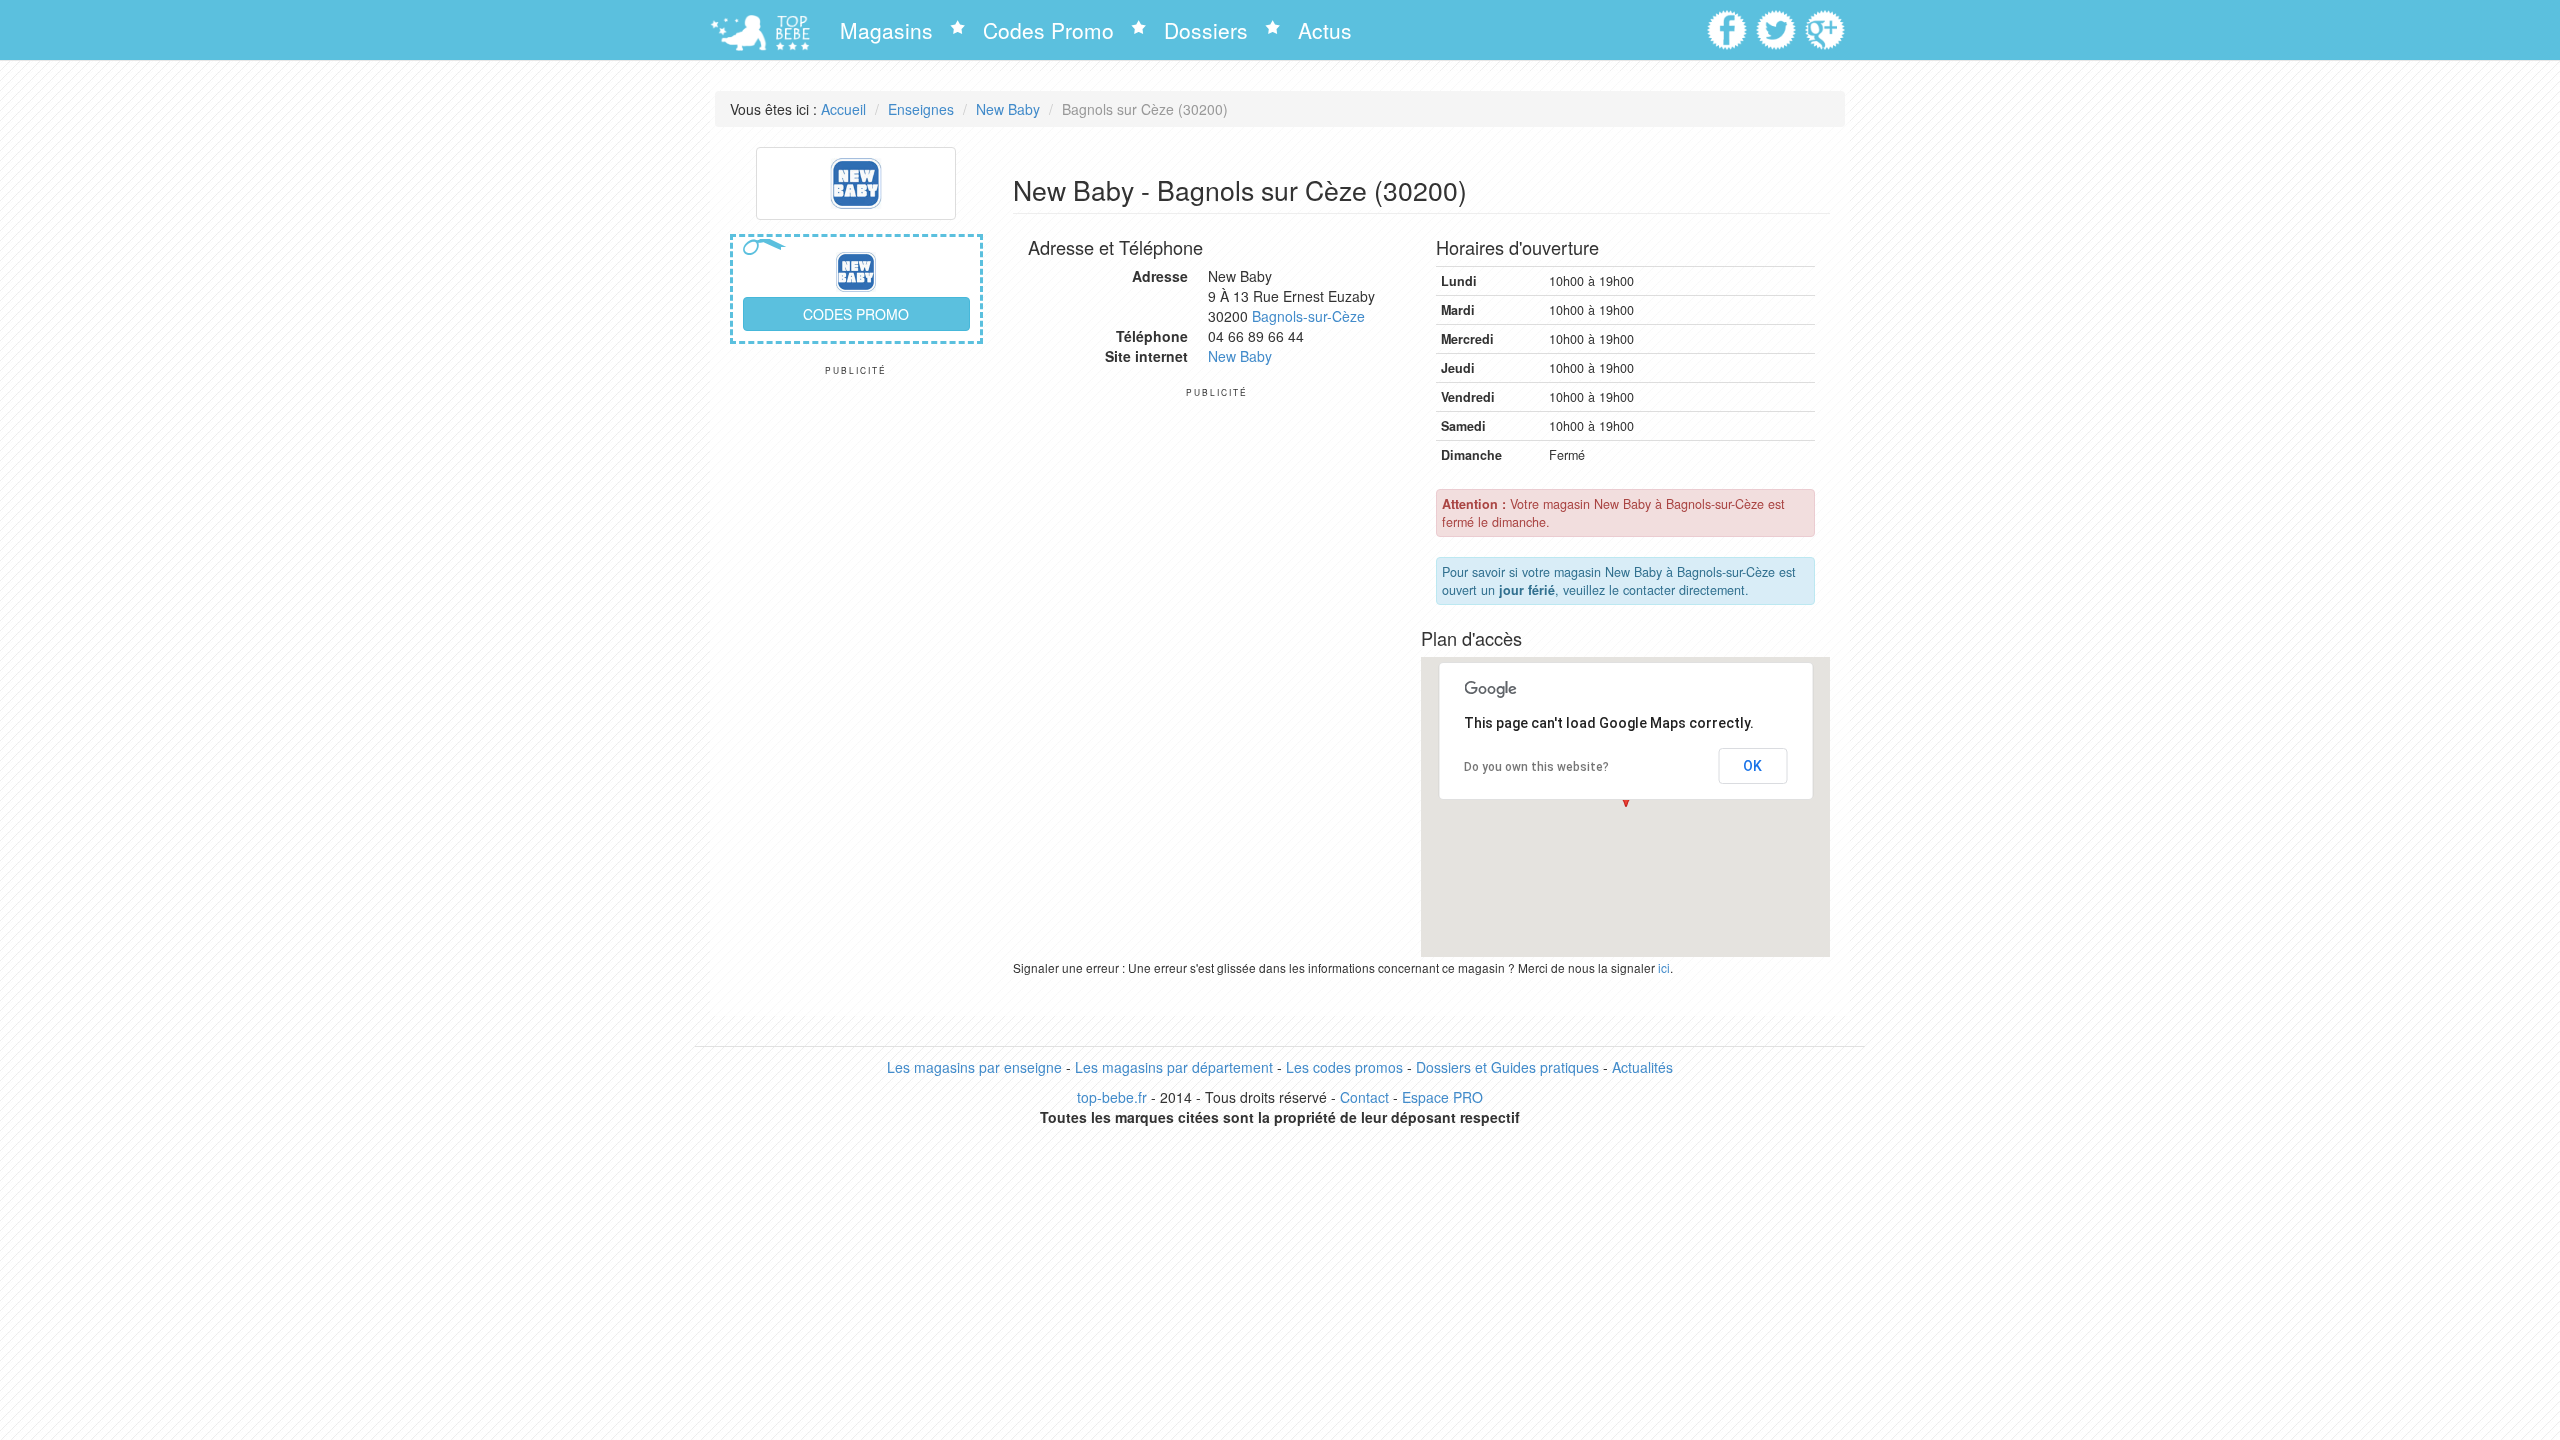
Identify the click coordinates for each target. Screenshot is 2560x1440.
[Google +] (1827, 23)
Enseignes (921, 109)
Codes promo (856, 314)
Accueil (843, 109)
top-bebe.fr (1112, 1097)
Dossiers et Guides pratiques (1507, 1067)
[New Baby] (856, 181)
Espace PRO (1442, 1097)
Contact (1364, 1097)
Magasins (886, 30)
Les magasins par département (1174, 1067)
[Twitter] (1778, 23)
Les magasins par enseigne (974, 1067)
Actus (1325, 30)
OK (1752, 766)
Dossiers (1206, 30)
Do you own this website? (1536, 767)
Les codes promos (1344, 1067)
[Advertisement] (856, 676)
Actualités (1642, 1067)
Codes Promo (1048, 30)
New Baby (1008, 109)
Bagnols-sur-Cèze (1308, 316)
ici (1664, 967)
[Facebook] (1729, 23)
